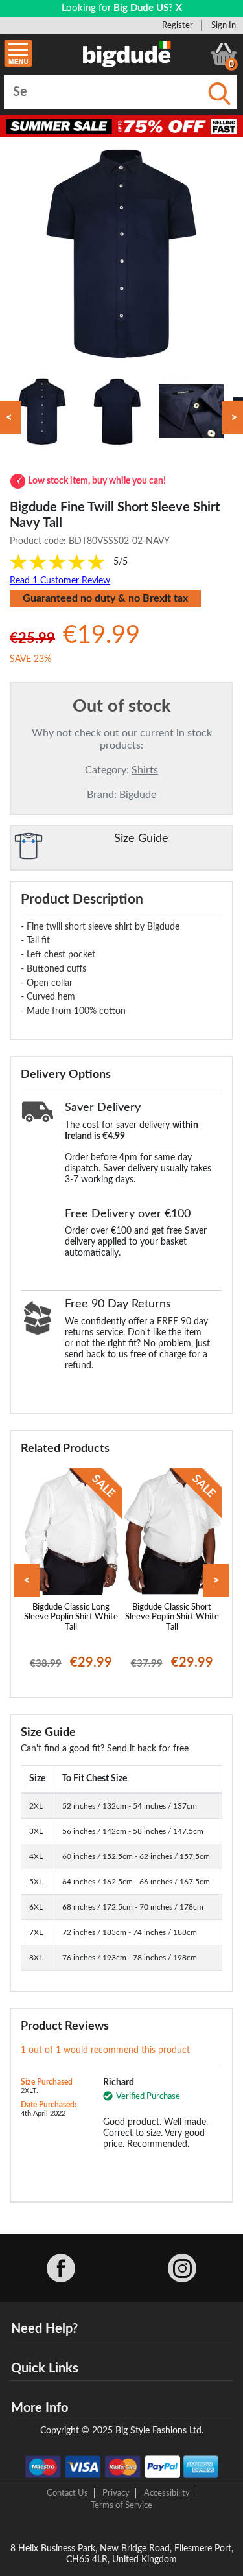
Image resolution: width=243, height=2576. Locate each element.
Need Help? (44, 2329)
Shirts (145, 770)
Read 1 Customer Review (60, 581)
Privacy (116, 2493)
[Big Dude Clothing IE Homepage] (127, 54)
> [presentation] (216, 1581)
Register (178, 25)
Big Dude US (141, 8)
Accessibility (167, 2493)
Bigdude (138, 795)
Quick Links (45, 2369)
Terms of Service (121, 2505)
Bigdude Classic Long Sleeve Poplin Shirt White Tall (71, 1617)
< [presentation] (27, 1581)
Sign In (224, 25)
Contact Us (67, 2493)
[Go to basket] (224, 54)
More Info (40, 2408)
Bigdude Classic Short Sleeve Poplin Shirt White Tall (172, 1617)
